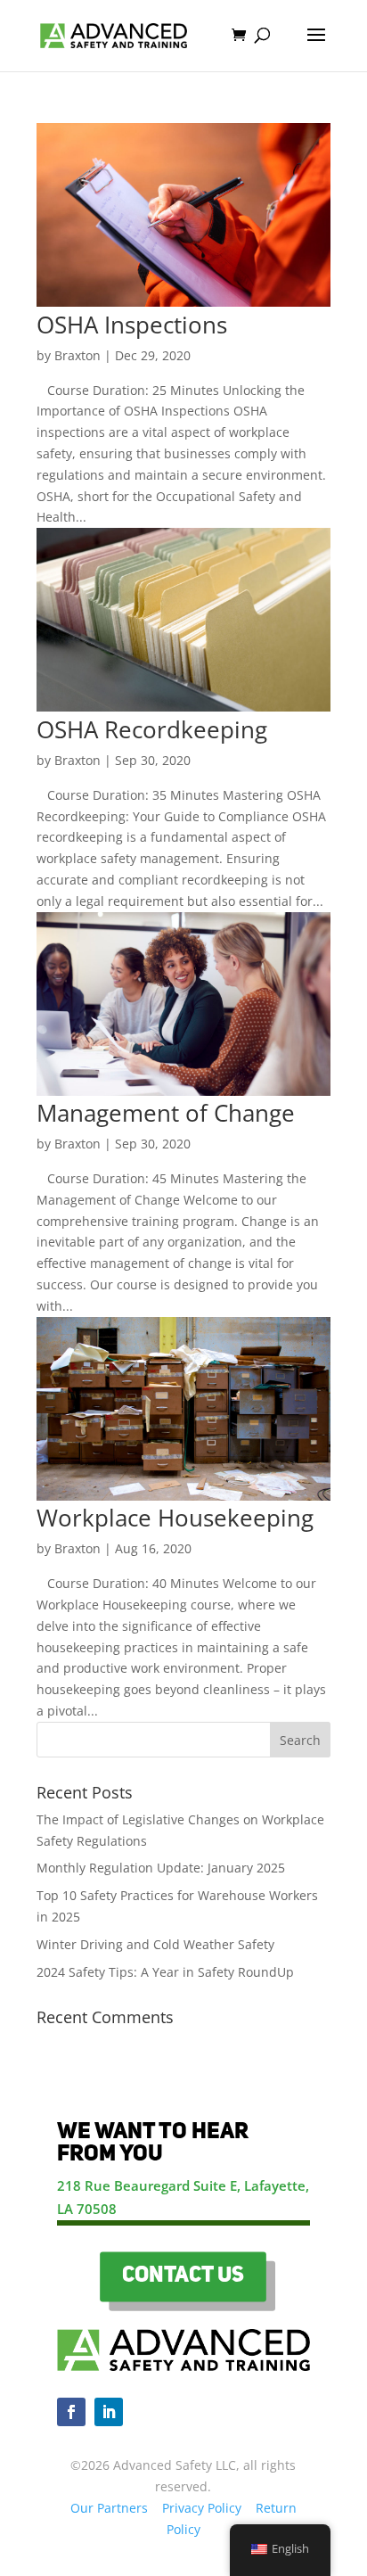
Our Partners (109, 2508)
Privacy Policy (202, 2508)
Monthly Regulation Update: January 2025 (161, 1868)
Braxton (77, 355)
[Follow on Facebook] (71, 2412)
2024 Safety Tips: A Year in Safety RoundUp (165, 1972)
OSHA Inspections (132, 325)
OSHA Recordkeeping (152, 729)
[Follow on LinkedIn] (109, 2412)
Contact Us (183, 2276)
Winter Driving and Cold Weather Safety (155, 1944)
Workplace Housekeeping (175, 1518)
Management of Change (166, 1113)
